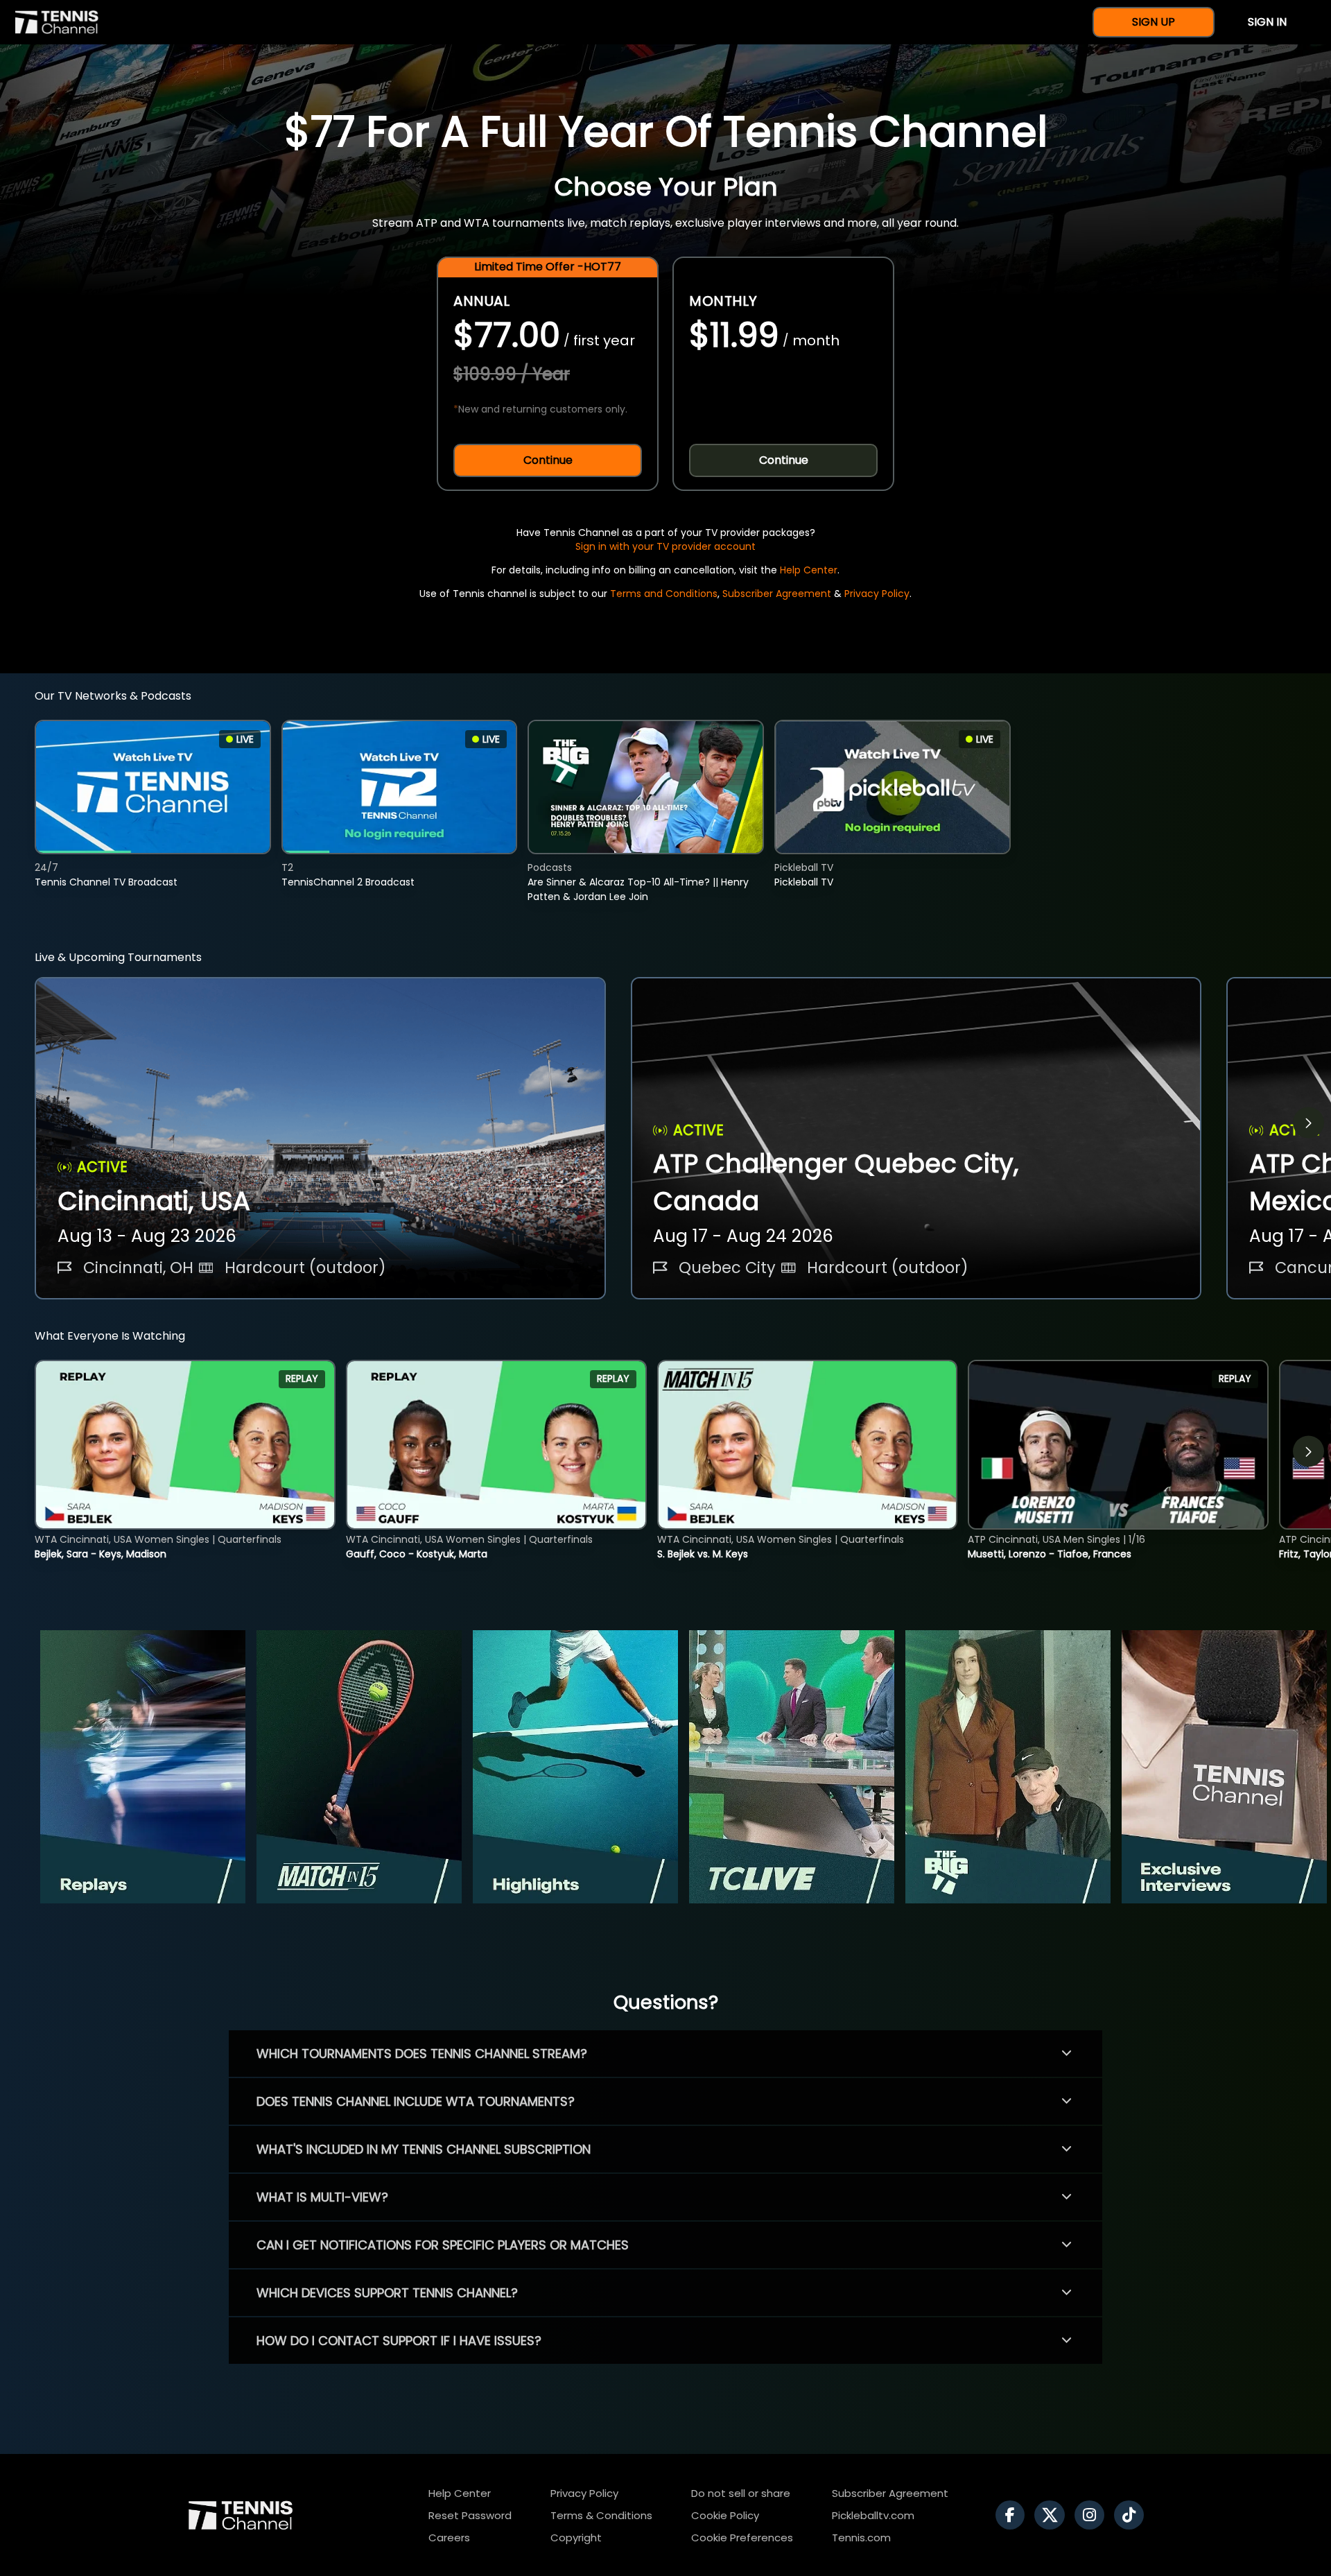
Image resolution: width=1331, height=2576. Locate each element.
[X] (1053, 2515)
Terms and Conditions (664, 594)
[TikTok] (1132, 2515)
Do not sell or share (741, 2493)
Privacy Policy (877, 594)
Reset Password (470, 2515)
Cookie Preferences (742, 2538)
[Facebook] (1014, 2515)
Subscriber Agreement (777, 594)
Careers (449, 2538)
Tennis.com (861, 2538)
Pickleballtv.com (873, 2515)
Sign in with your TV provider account (665, 546)
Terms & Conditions (601, 2515)
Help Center (809, 570)
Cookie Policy (725, 2515)
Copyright (576, 2538)
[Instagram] (1093, 2515)
